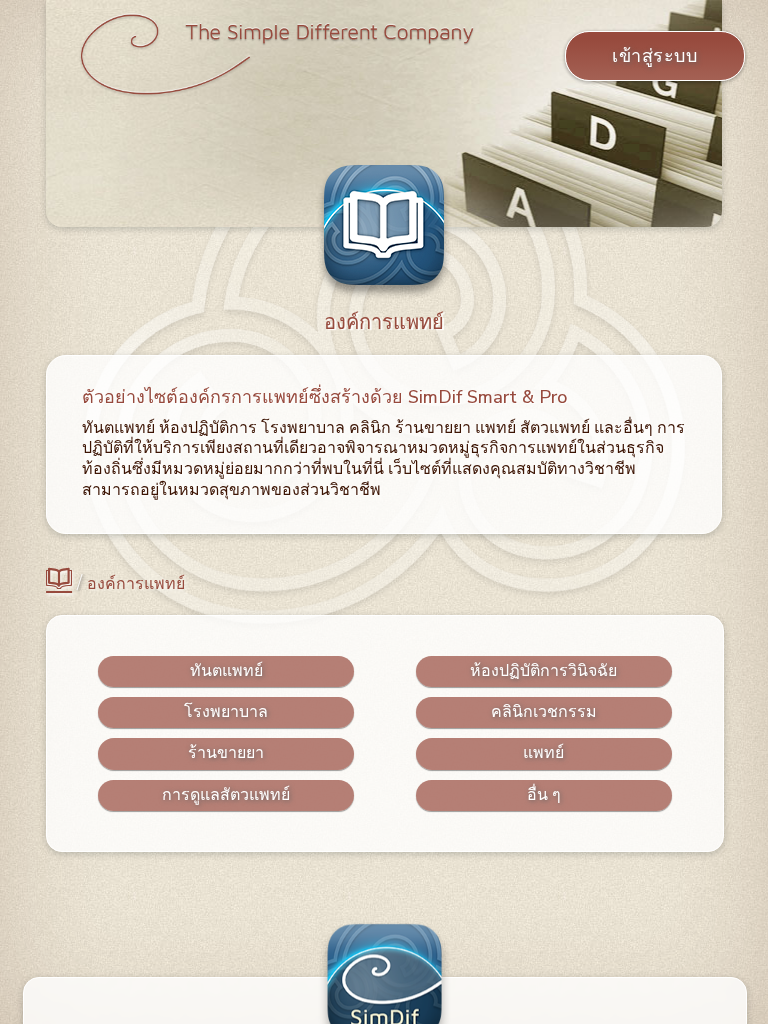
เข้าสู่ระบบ (654, 56)
